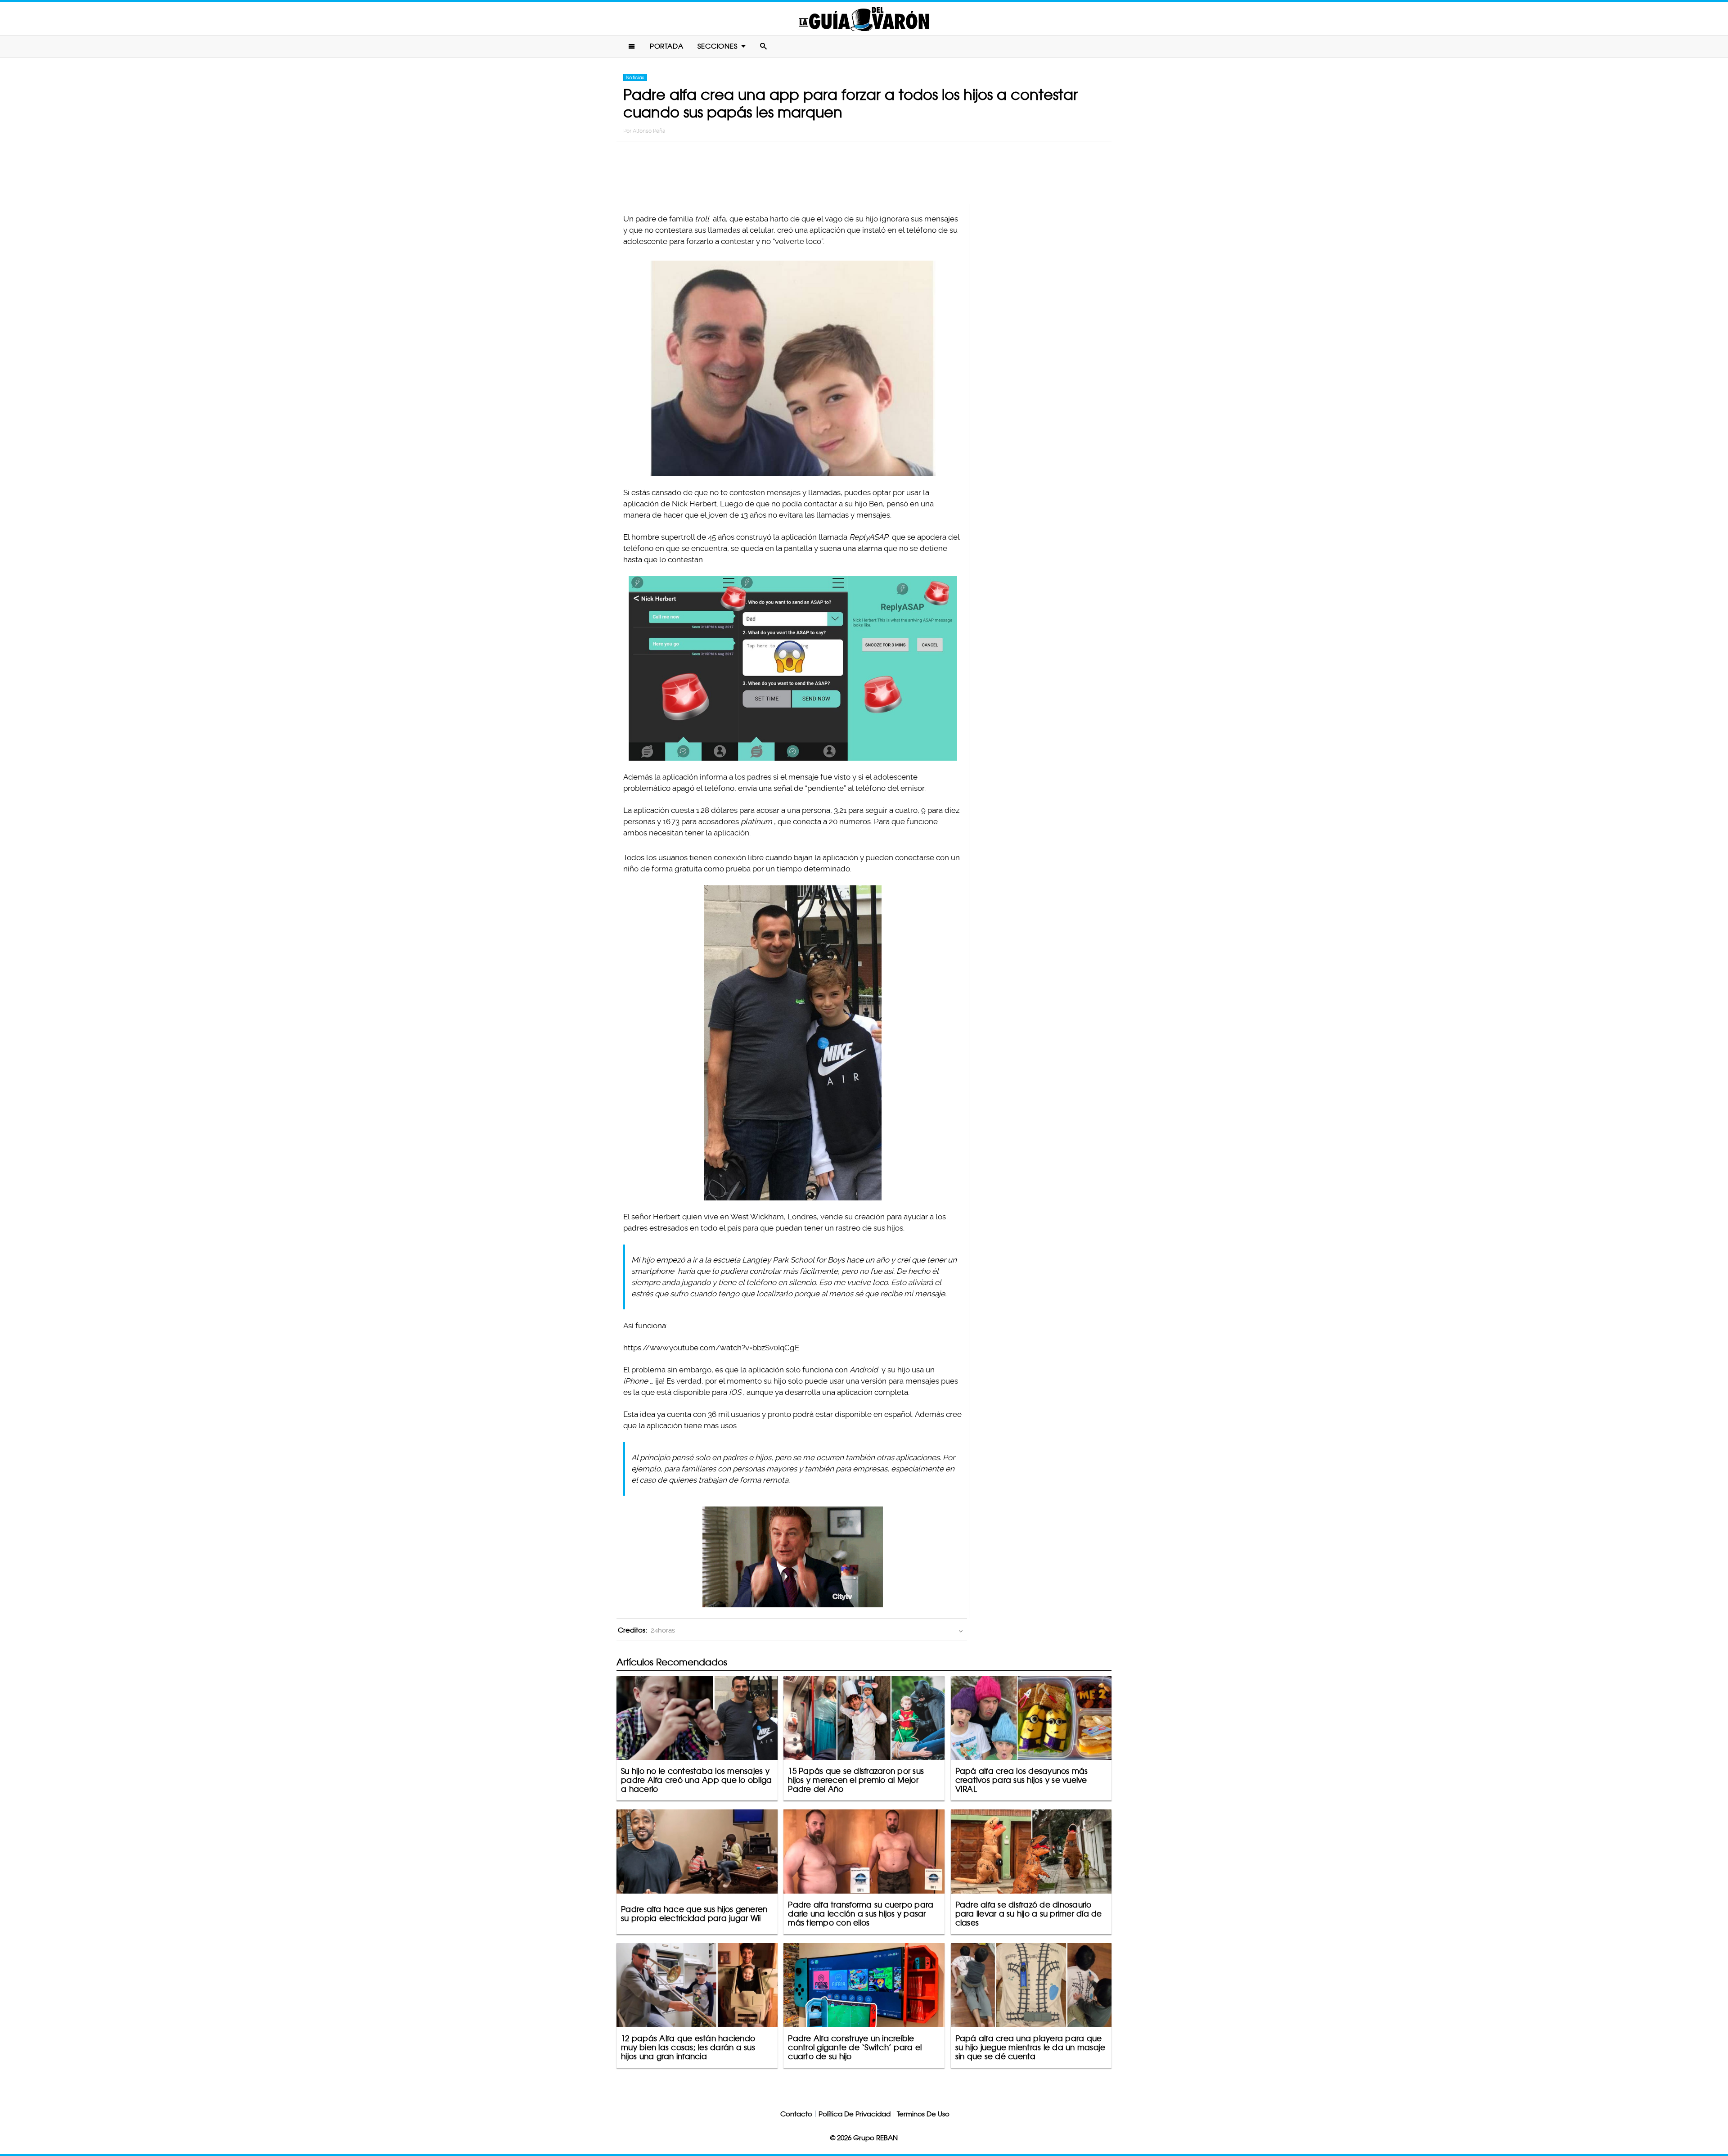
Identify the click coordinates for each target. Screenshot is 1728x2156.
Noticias (635, 77)
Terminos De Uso (923, 2114)
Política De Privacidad (855, 2114)
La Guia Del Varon (864, 19)
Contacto (796, 2114)
